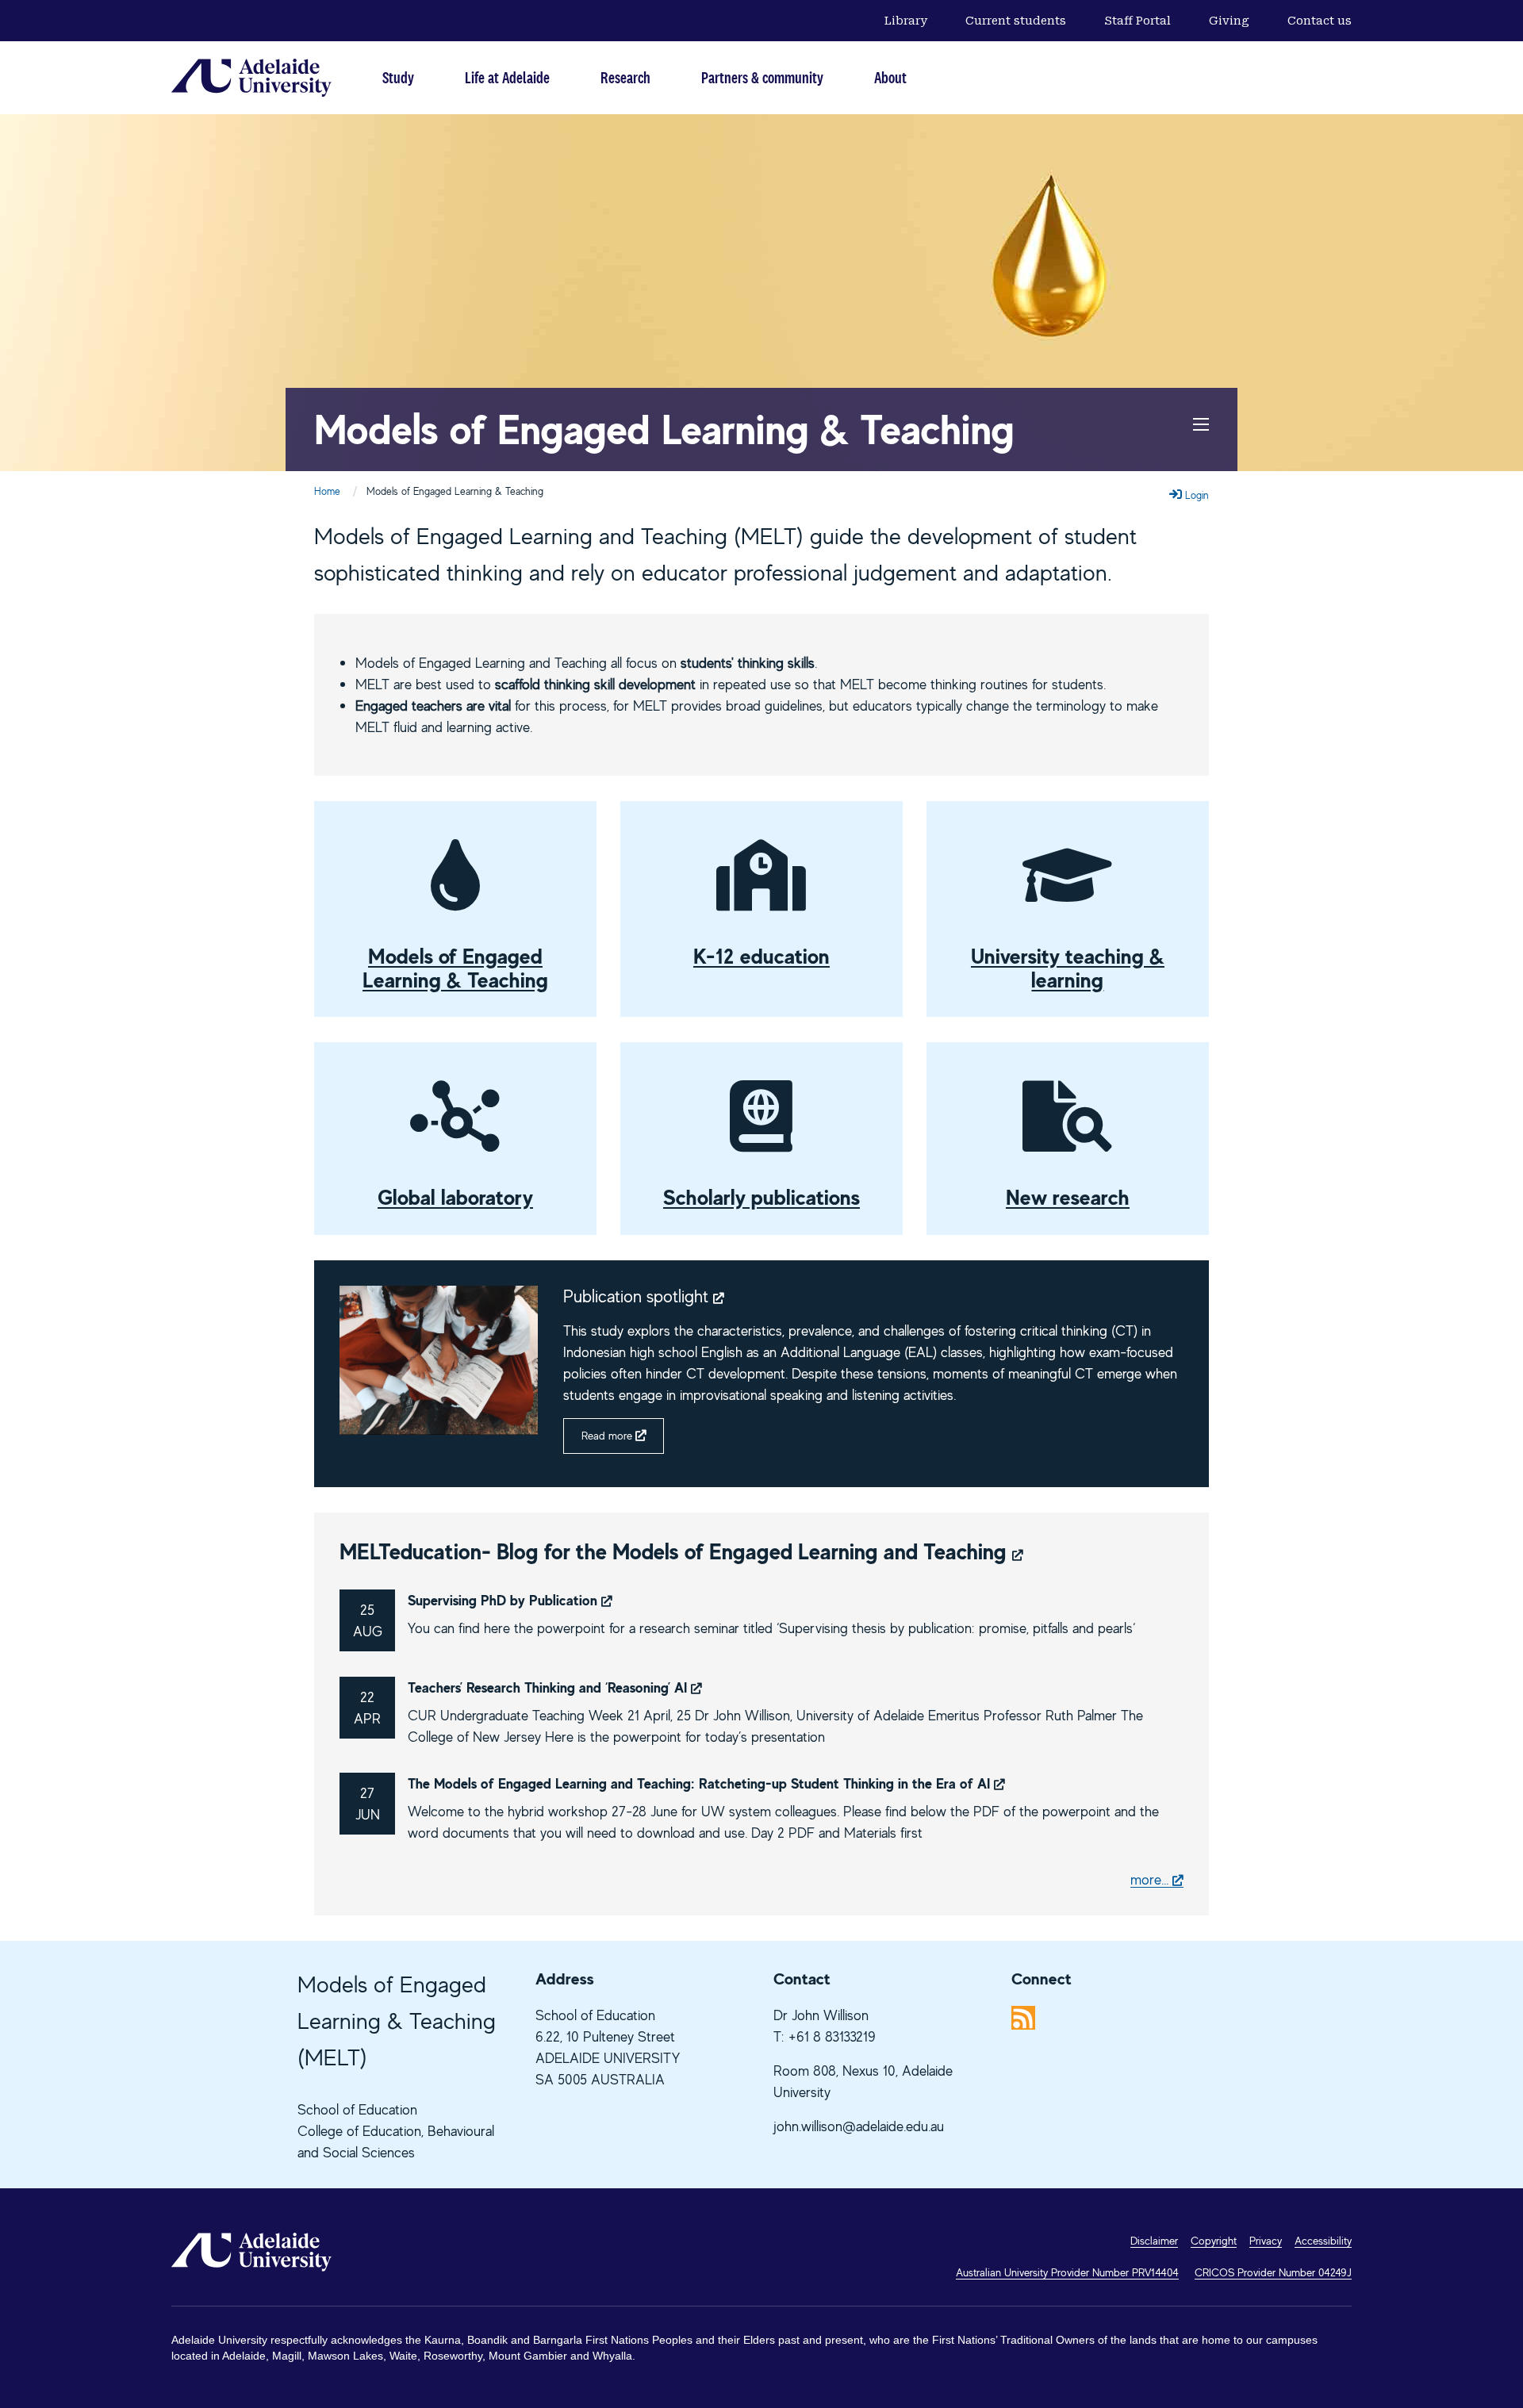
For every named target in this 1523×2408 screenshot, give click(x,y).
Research (625, 77)
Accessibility (1323, 2240)
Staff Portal (1137, 21)
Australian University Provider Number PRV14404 (1067, 2272)
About (890, 77)
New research (1068, 1197)
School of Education (357, 2109)
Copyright (1214, 2240)
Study (398, 77)
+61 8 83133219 (832, 2036)
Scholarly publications (761, 1197)
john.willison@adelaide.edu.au (859, 2126)
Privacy (1266, 2240)
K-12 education (761, 956)
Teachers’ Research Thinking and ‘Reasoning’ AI (547, 1687)
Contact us (1320, 21)
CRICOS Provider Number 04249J (1273, 2272)
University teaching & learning (1068, 968)
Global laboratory (455, 1197)
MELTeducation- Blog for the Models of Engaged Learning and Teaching (673, 1551)
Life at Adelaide (507, 77)
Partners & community (762, 77)
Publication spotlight (638, 1296)
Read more (607, 1436)
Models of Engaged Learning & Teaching (664, 429)
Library (906, 21)
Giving (1229, 21)
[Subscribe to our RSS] (1023, 2017)
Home (327, 491)
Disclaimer (1154, 2240)
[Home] (251, 78)
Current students (1016, 21)
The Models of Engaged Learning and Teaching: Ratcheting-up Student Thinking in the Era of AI (699, 1783)
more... (1149, 1879)
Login (1195, 495)
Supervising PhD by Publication (503, 1600)
